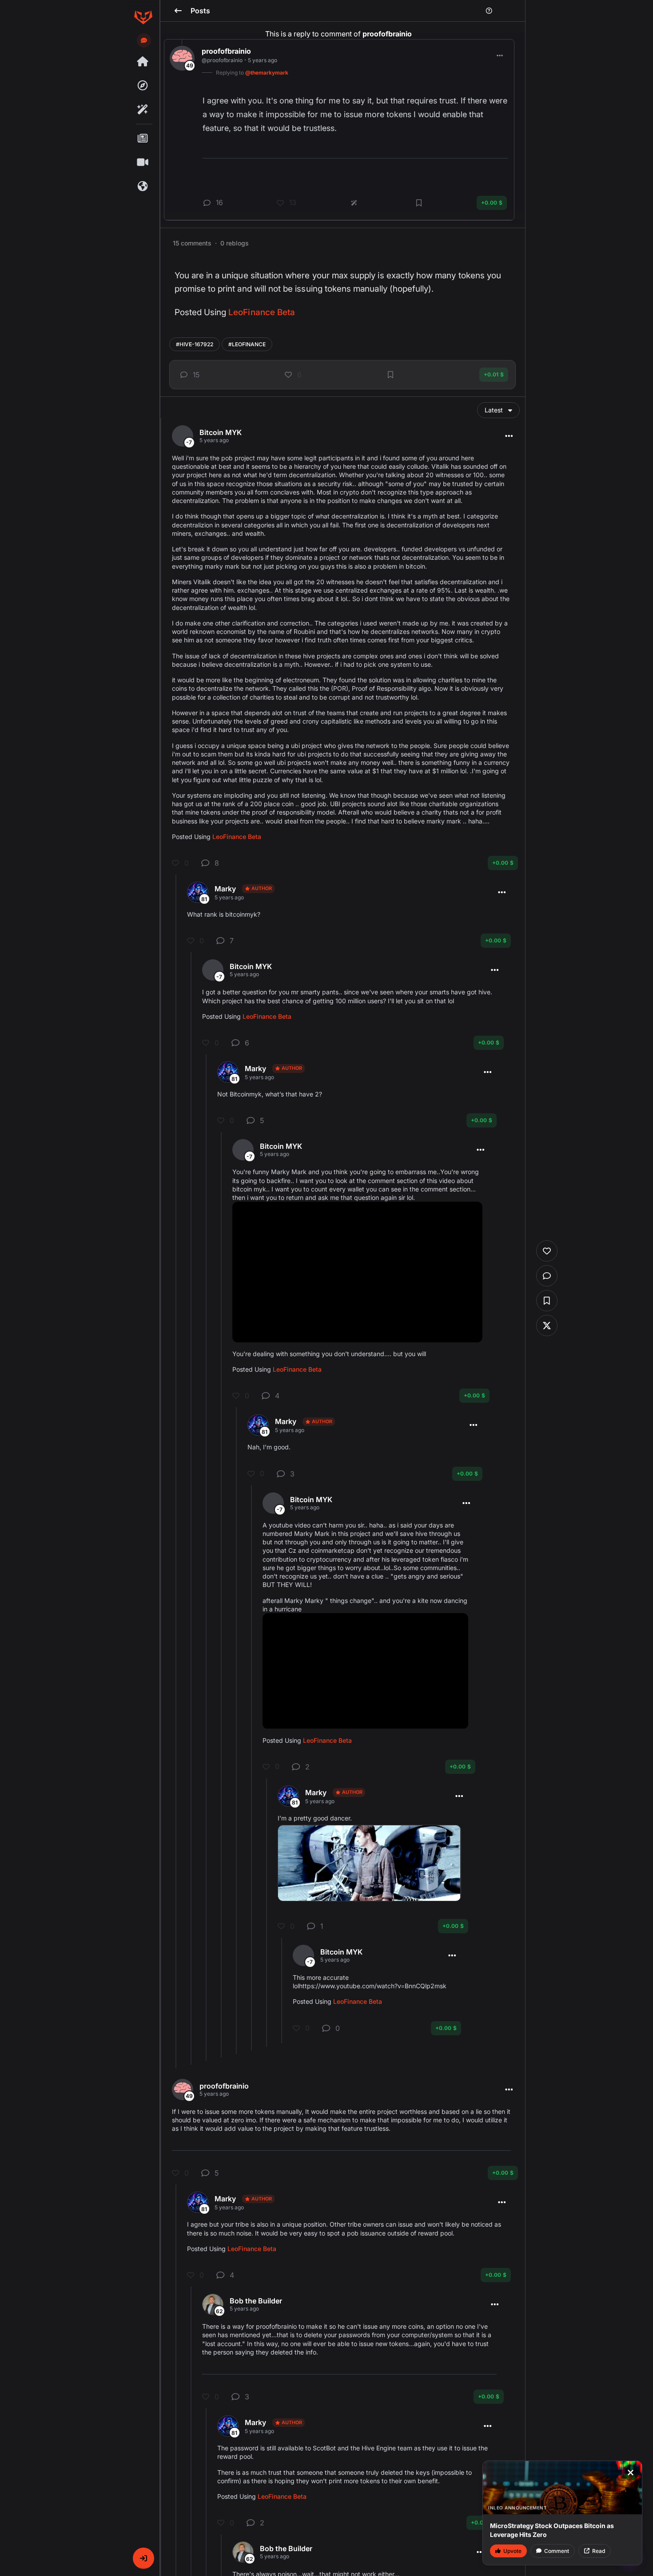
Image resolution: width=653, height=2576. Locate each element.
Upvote (512, 2551)
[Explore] (143, 86)
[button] (143, 2558)
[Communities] (143, 186)
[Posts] (143, 138)
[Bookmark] (390, 375)
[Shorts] (143, 162)
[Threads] (143, 62)
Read (599, 2551)
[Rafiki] (143, 110)
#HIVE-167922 (195, 344)
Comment (557, 2551)
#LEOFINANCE (247, 344)
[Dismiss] (630, 2473)
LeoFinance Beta (262, 312)
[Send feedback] (144, 40)
